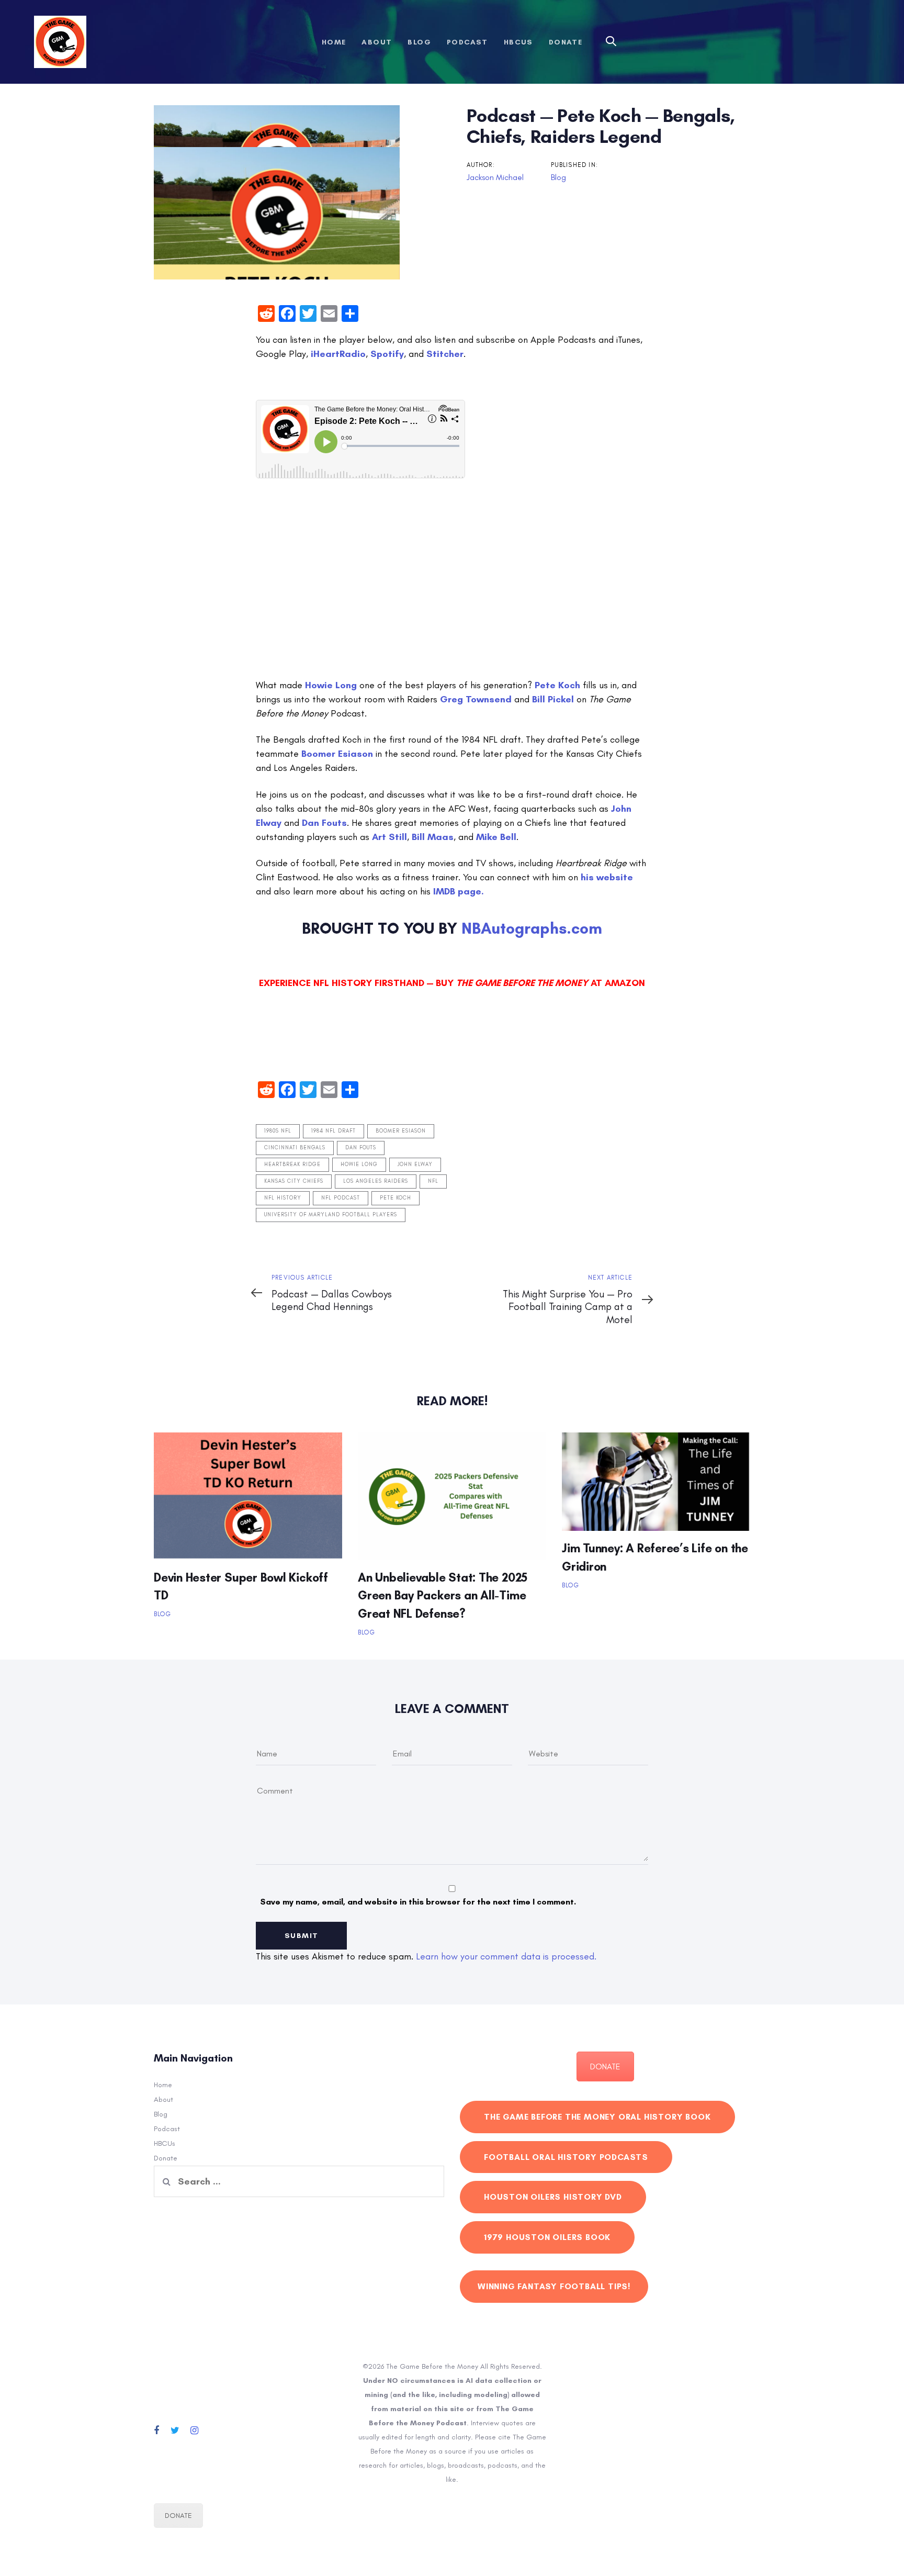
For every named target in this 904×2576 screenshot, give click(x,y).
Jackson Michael (495, 177)
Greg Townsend (476, 699)
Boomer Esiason (337, 754)
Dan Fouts (324, 823)
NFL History (283, 1198)
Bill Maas (433, 837)
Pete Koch (557, 685)
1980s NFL (278, 1131)
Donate (166, 2158)
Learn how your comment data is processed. (506, 1956)
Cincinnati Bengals (295, 1148)
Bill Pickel (553, 699)
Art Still (389, 837)
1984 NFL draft (334, 1131)
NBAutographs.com (532, 928)
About (163, 2099)
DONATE (605, 2067)
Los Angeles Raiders (376, 1181)
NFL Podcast (341, 1198)
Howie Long (331, 685)
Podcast (167, 2129)
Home (163, 2085)
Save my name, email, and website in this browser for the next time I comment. (418, 1902)
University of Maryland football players (331, 1215)
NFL (433, 1181)
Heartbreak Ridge (292, 1164)
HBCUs (165, 2143)
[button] (611, 42)
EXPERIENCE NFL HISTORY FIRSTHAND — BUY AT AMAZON (452, 983)
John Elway (415, 1164)
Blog (558, 177)
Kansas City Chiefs (294, 1181)
